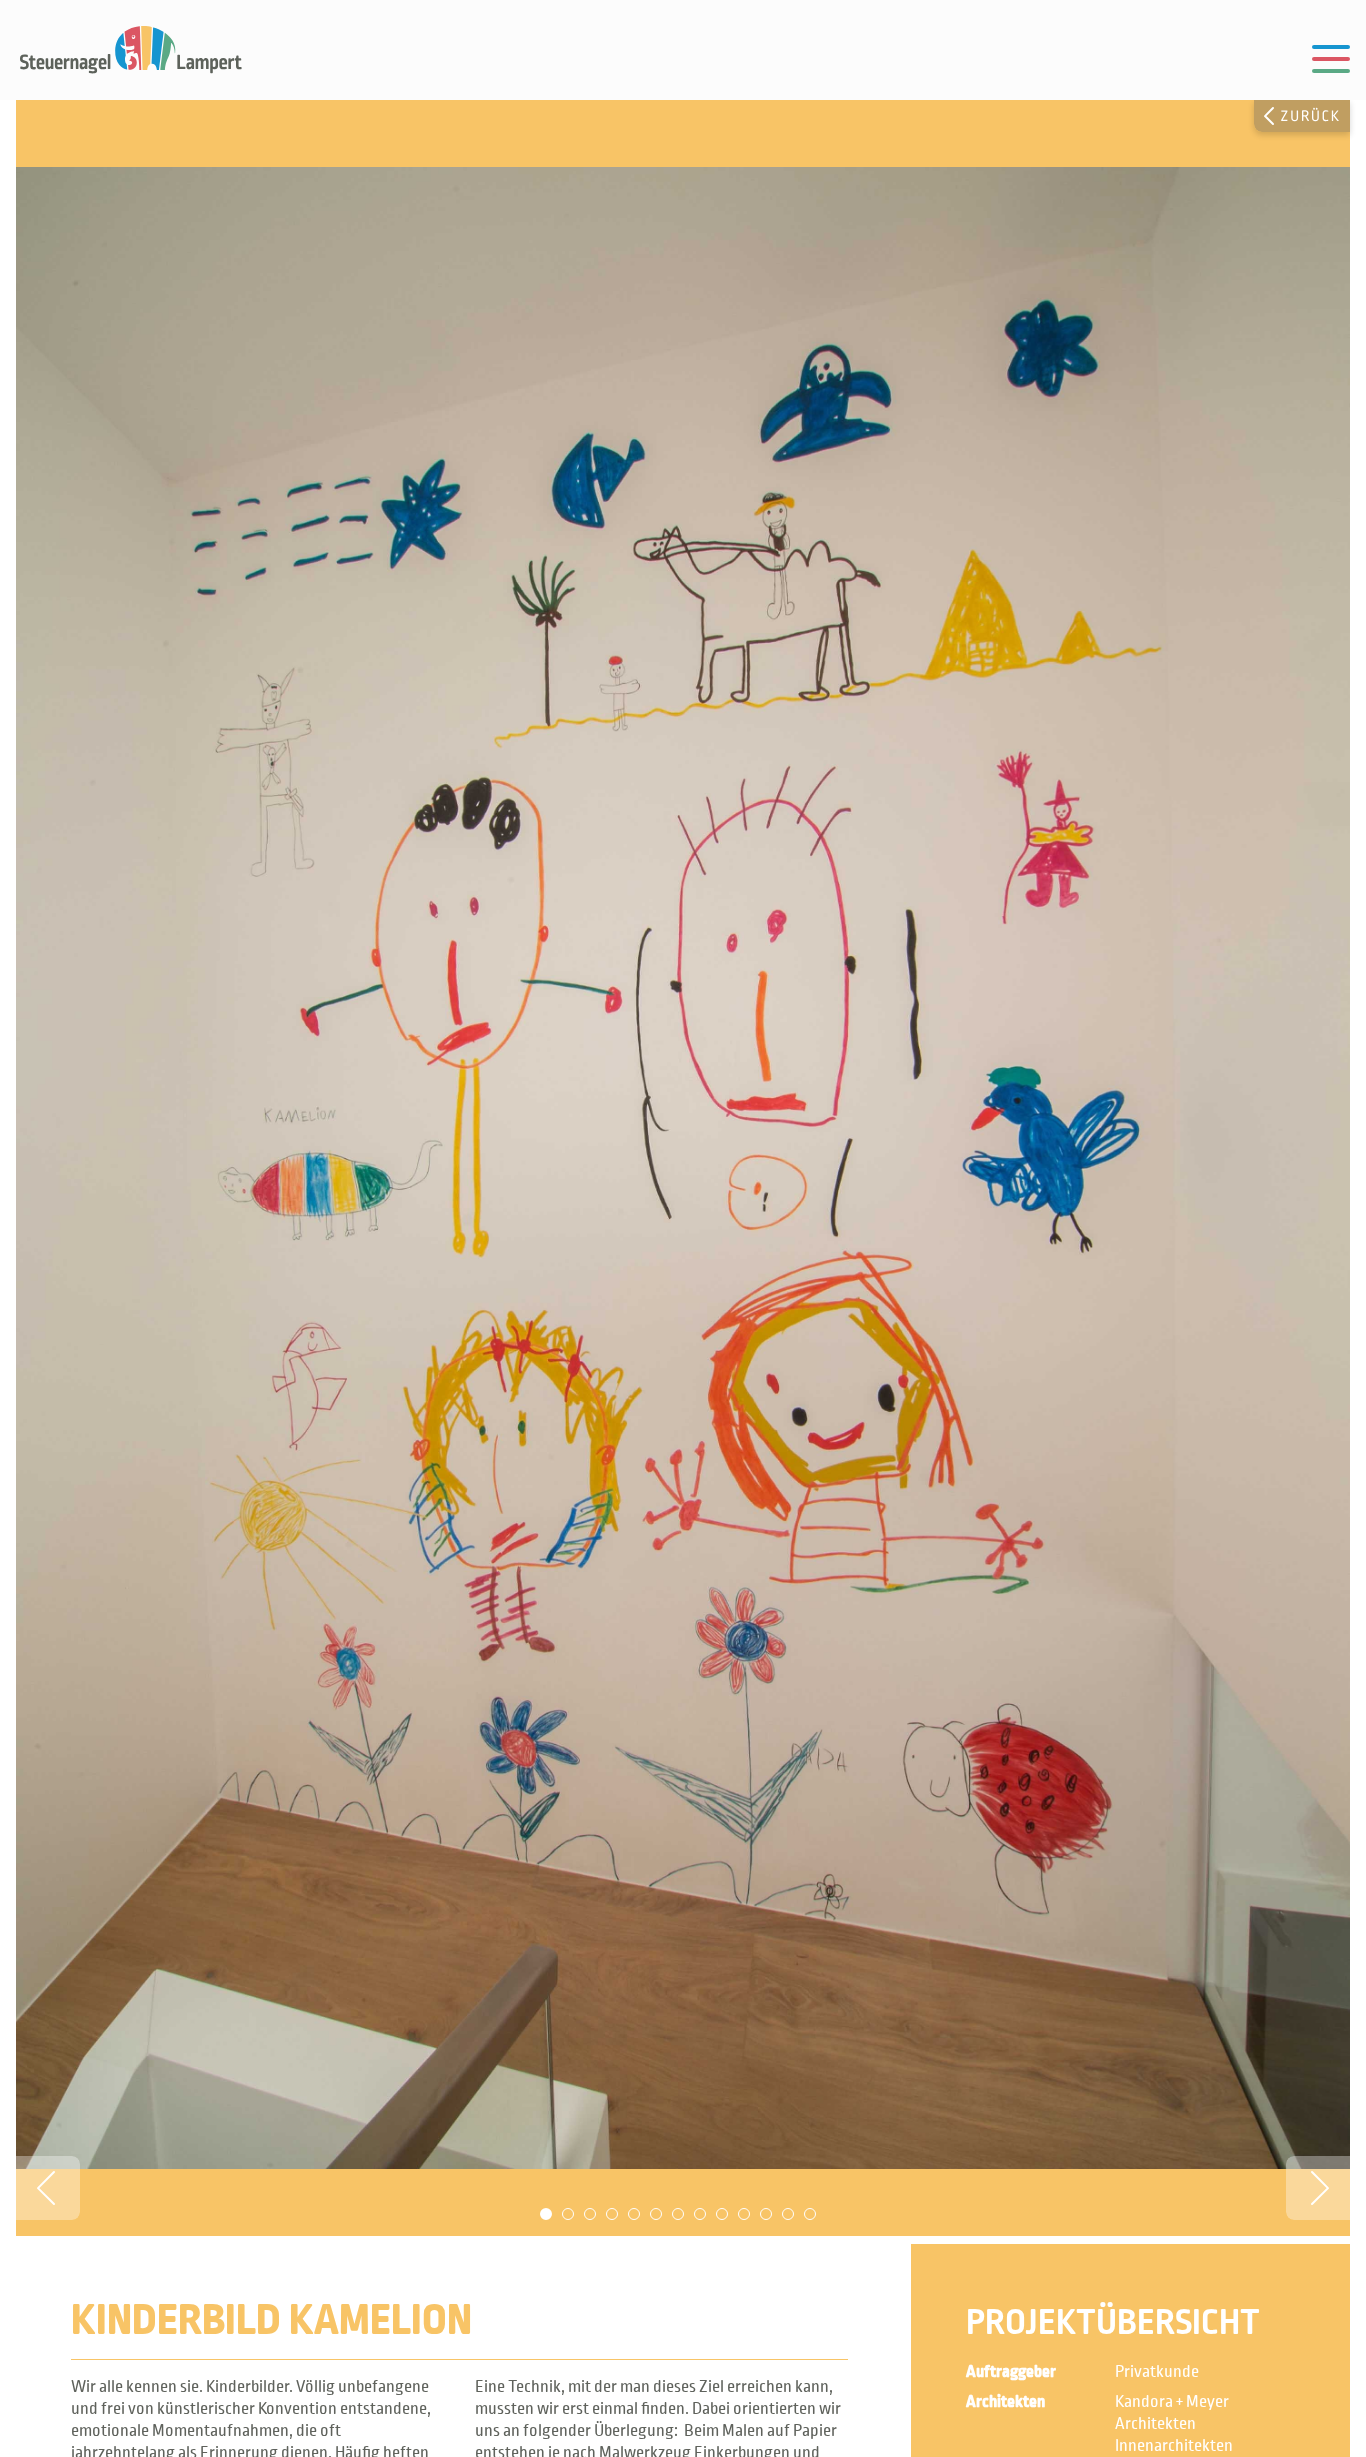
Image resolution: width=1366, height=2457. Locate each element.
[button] (48, 2188)
